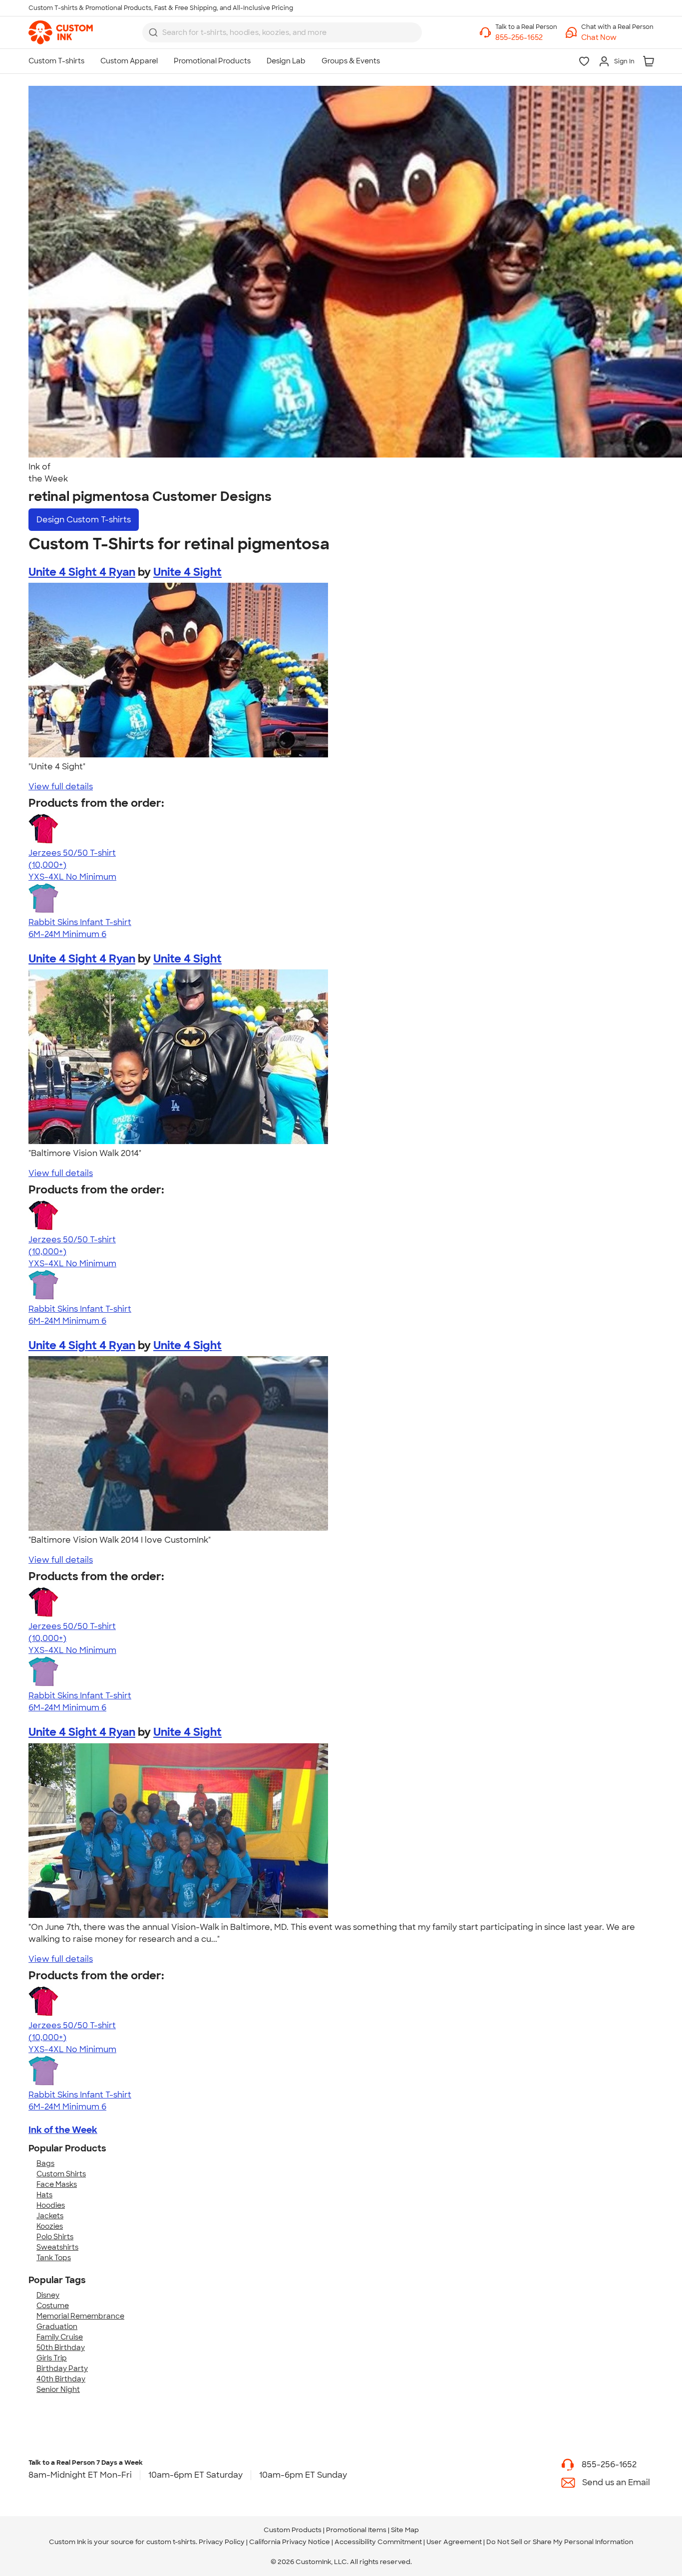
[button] (617, 38)
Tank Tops (54, 2258)
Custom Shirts (61, 2174)
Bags (45, 2163)
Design (84, 520)
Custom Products (293, 2530)
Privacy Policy (222, 2542)
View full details (61, 787)
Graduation (57, 2327)
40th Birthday (61, 2379)
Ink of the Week (63, 2130)
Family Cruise (60, 2337)
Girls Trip (52, 2358)
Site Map (405, 2530)
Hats (44, 2195)
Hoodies (51, 2205)
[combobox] (282, 32)
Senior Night (58, 2389)
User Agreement (454, 2542)
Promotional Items (356, 2530)
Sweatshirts (57, 2247)
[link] (61, 32)
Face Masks (57, 2184)
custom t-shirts (171, 2542)
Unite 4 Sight (187, 572)
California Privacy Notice (290, 2542)
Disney (48, 2295)
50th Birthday (61, 2347)
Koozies (50, 2226)
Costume (53, 2306)
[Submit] (153, 32)
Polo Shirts (55, 2237)
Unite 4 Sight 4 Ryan (82, 572)
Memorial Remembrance (80, 2316)
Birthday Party (62, 2368)
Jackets (50, 2216)
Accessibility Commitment (378, 2542)
